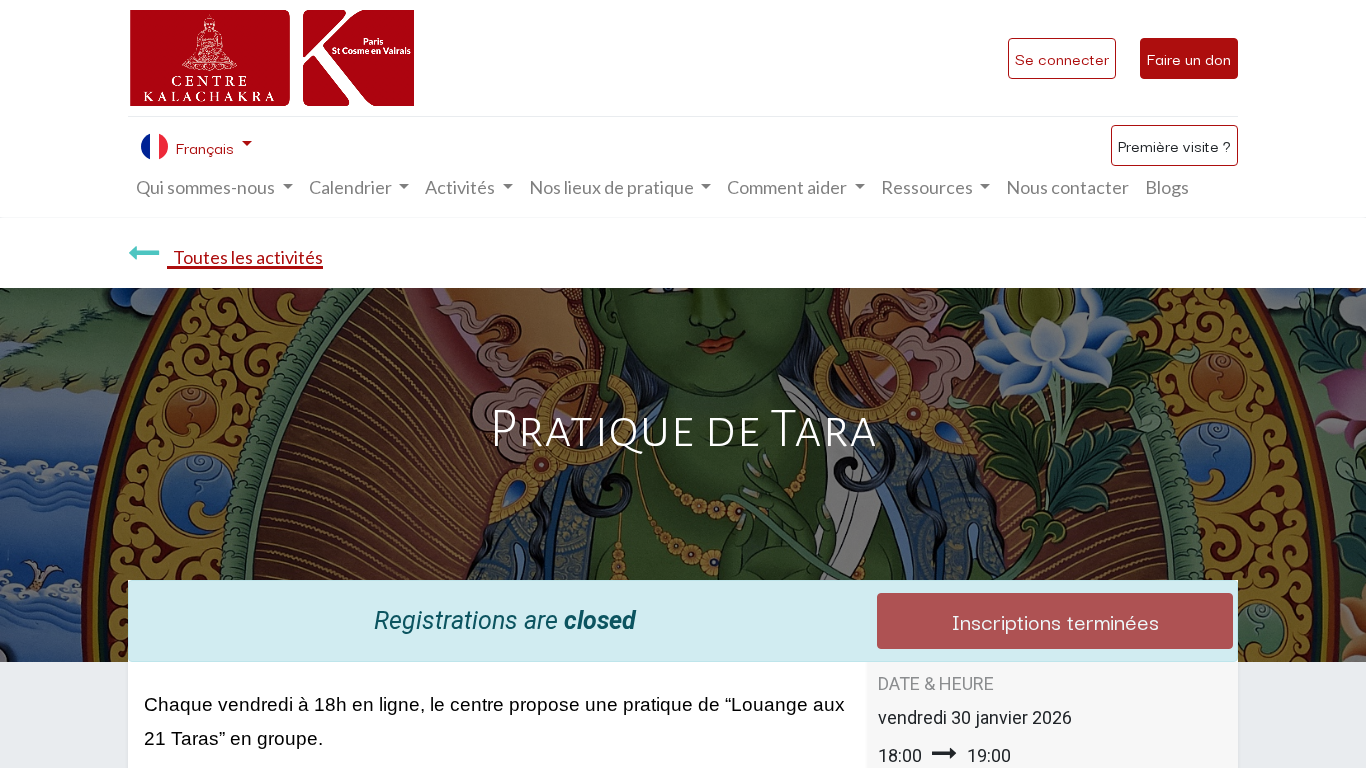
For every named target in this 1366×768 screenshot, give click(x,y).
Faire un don (1189, 58)
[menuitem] (1067, 187)
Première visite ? (1174, 145)
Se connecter (1062, 58)
